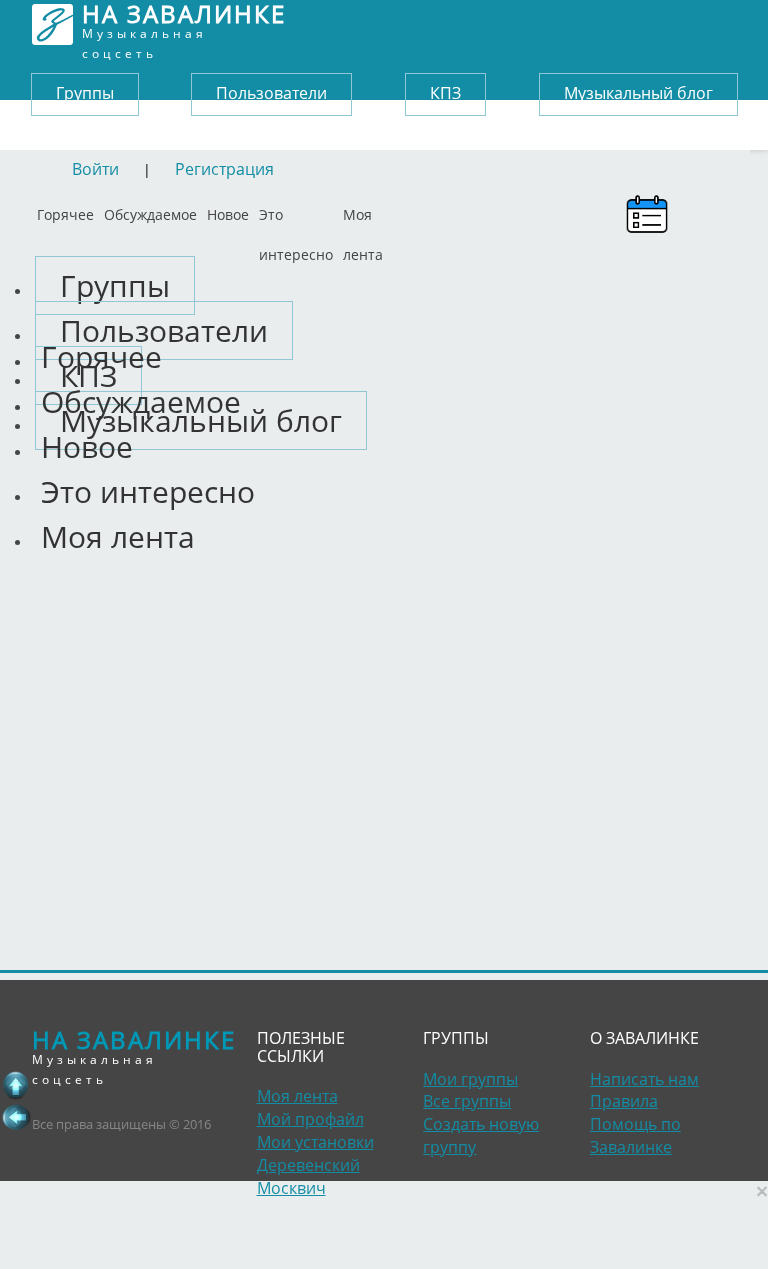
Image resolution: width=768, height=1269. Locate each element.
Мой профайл (310, 1119)
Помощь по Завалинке (635, 1135)
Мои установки (315, 1142)
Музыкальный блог (638, 93)
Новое (228, 210)
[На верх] (16, 1085)
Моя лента (363, 210)
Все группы (467, 1101)
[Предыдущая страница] (16, 1117)
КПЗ (445, 93)
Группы (85, 93)
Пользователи (271, 93)
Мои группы (470, 1079)
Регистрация (224, 169)
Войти (95, 169)
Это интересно (296, 210)
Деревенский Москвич (308, 1176)
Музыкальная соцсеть (184, 24)
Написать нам (644, 1079)
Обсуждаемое (150, 210)
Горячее (65, 210)
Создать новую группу (481, 1135)
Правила (624, 1101)
